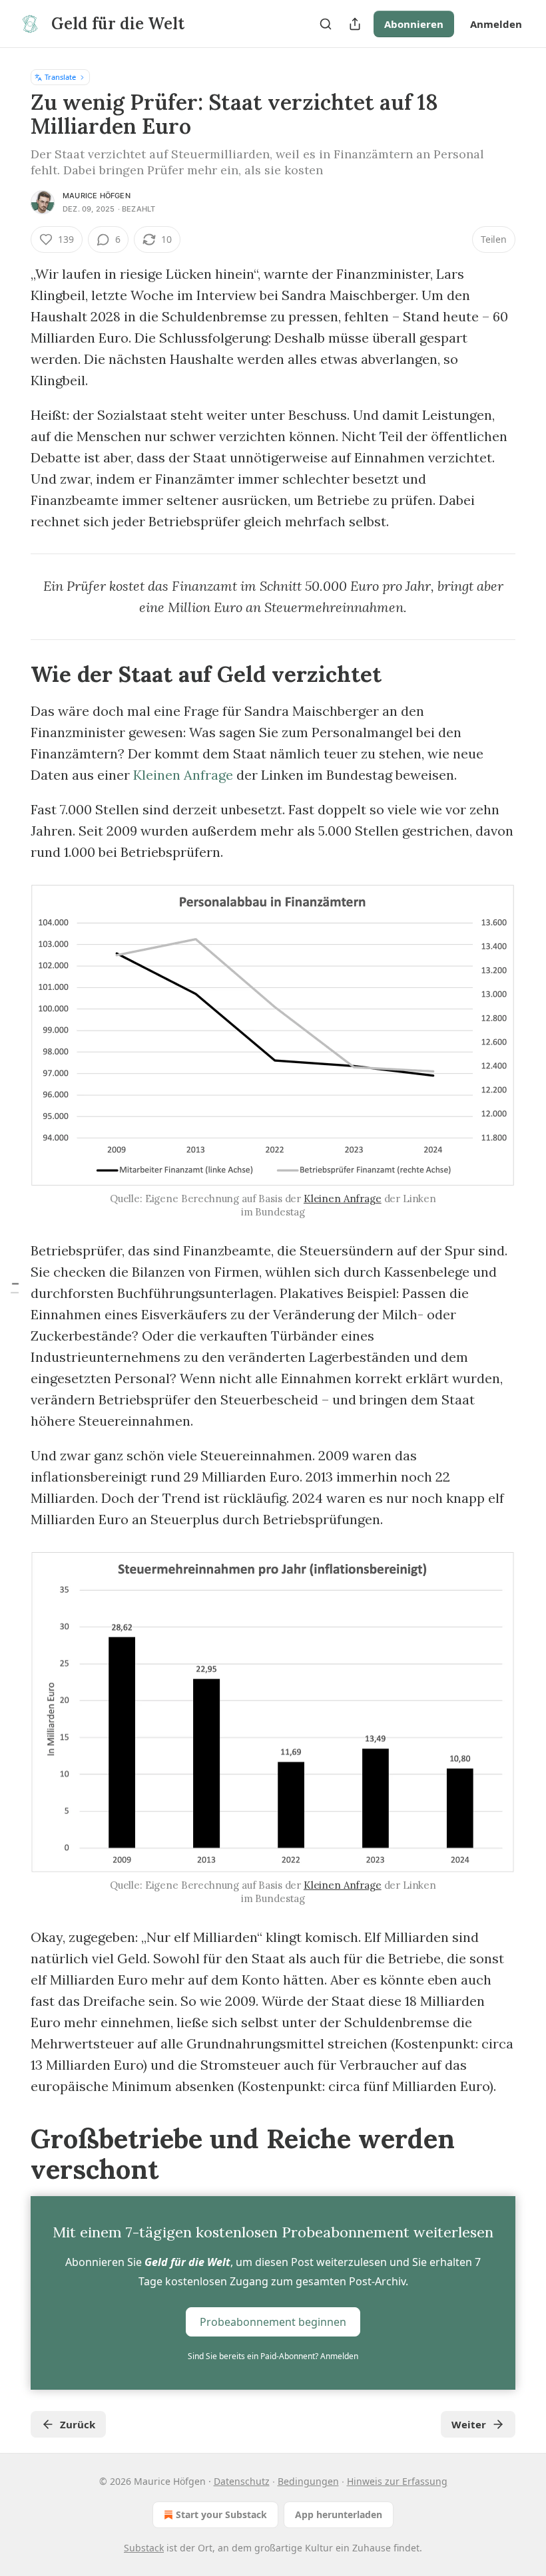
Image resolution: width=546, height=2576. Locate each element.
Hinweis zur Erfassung (397, 2481)
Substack (144, 2548)
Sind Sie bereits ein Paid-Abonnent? (273, 2356)
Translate (60, 77)
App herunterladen (339, 2514)
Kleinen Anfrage (183, 775)
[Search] (326, 24)
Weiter (469, 2424)
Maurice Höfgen (97, 196)
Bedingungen (308, 2481)
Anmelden (496, 24)
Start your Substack (221, 2514)
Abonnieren (414, 24)
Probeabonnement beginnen (273, 2322)
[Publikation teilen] (355, 24)
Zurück (78, 2424)
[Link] (12, 674)
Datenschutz (242, 2481)
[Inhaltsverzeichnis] (15, 1288)
